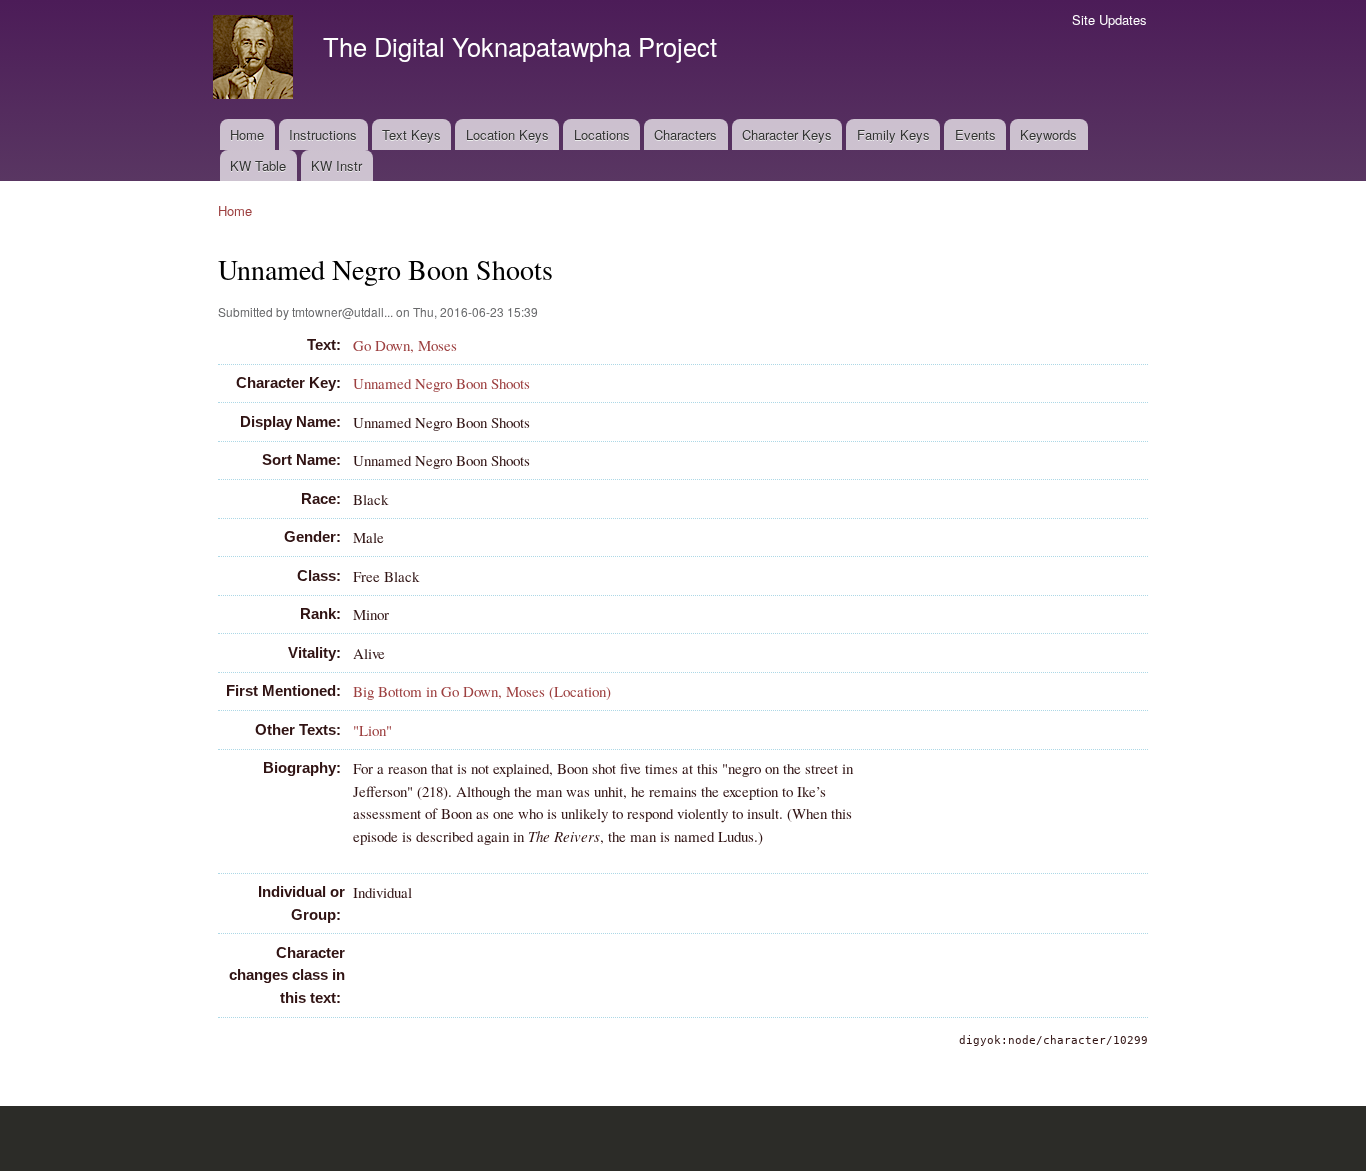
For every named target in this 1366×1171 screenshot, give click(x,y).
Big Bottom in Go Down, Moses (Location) (482, 691)
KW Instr (336, 165)
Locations (602, 134)
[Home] (255, 59)
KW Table (258, 165)
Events (975, 134)
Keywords (1048, 134)
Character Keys (787, 134)
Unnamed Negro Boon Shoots (441, 383)
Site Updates (1109, 19)
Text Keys (411, 134)
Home (247, 134)
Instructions (323, 134)
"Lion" (372, 730)
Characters (685, 134)
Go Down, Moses (405, 345)
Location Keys (507, 134)
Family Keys (893, 134)
